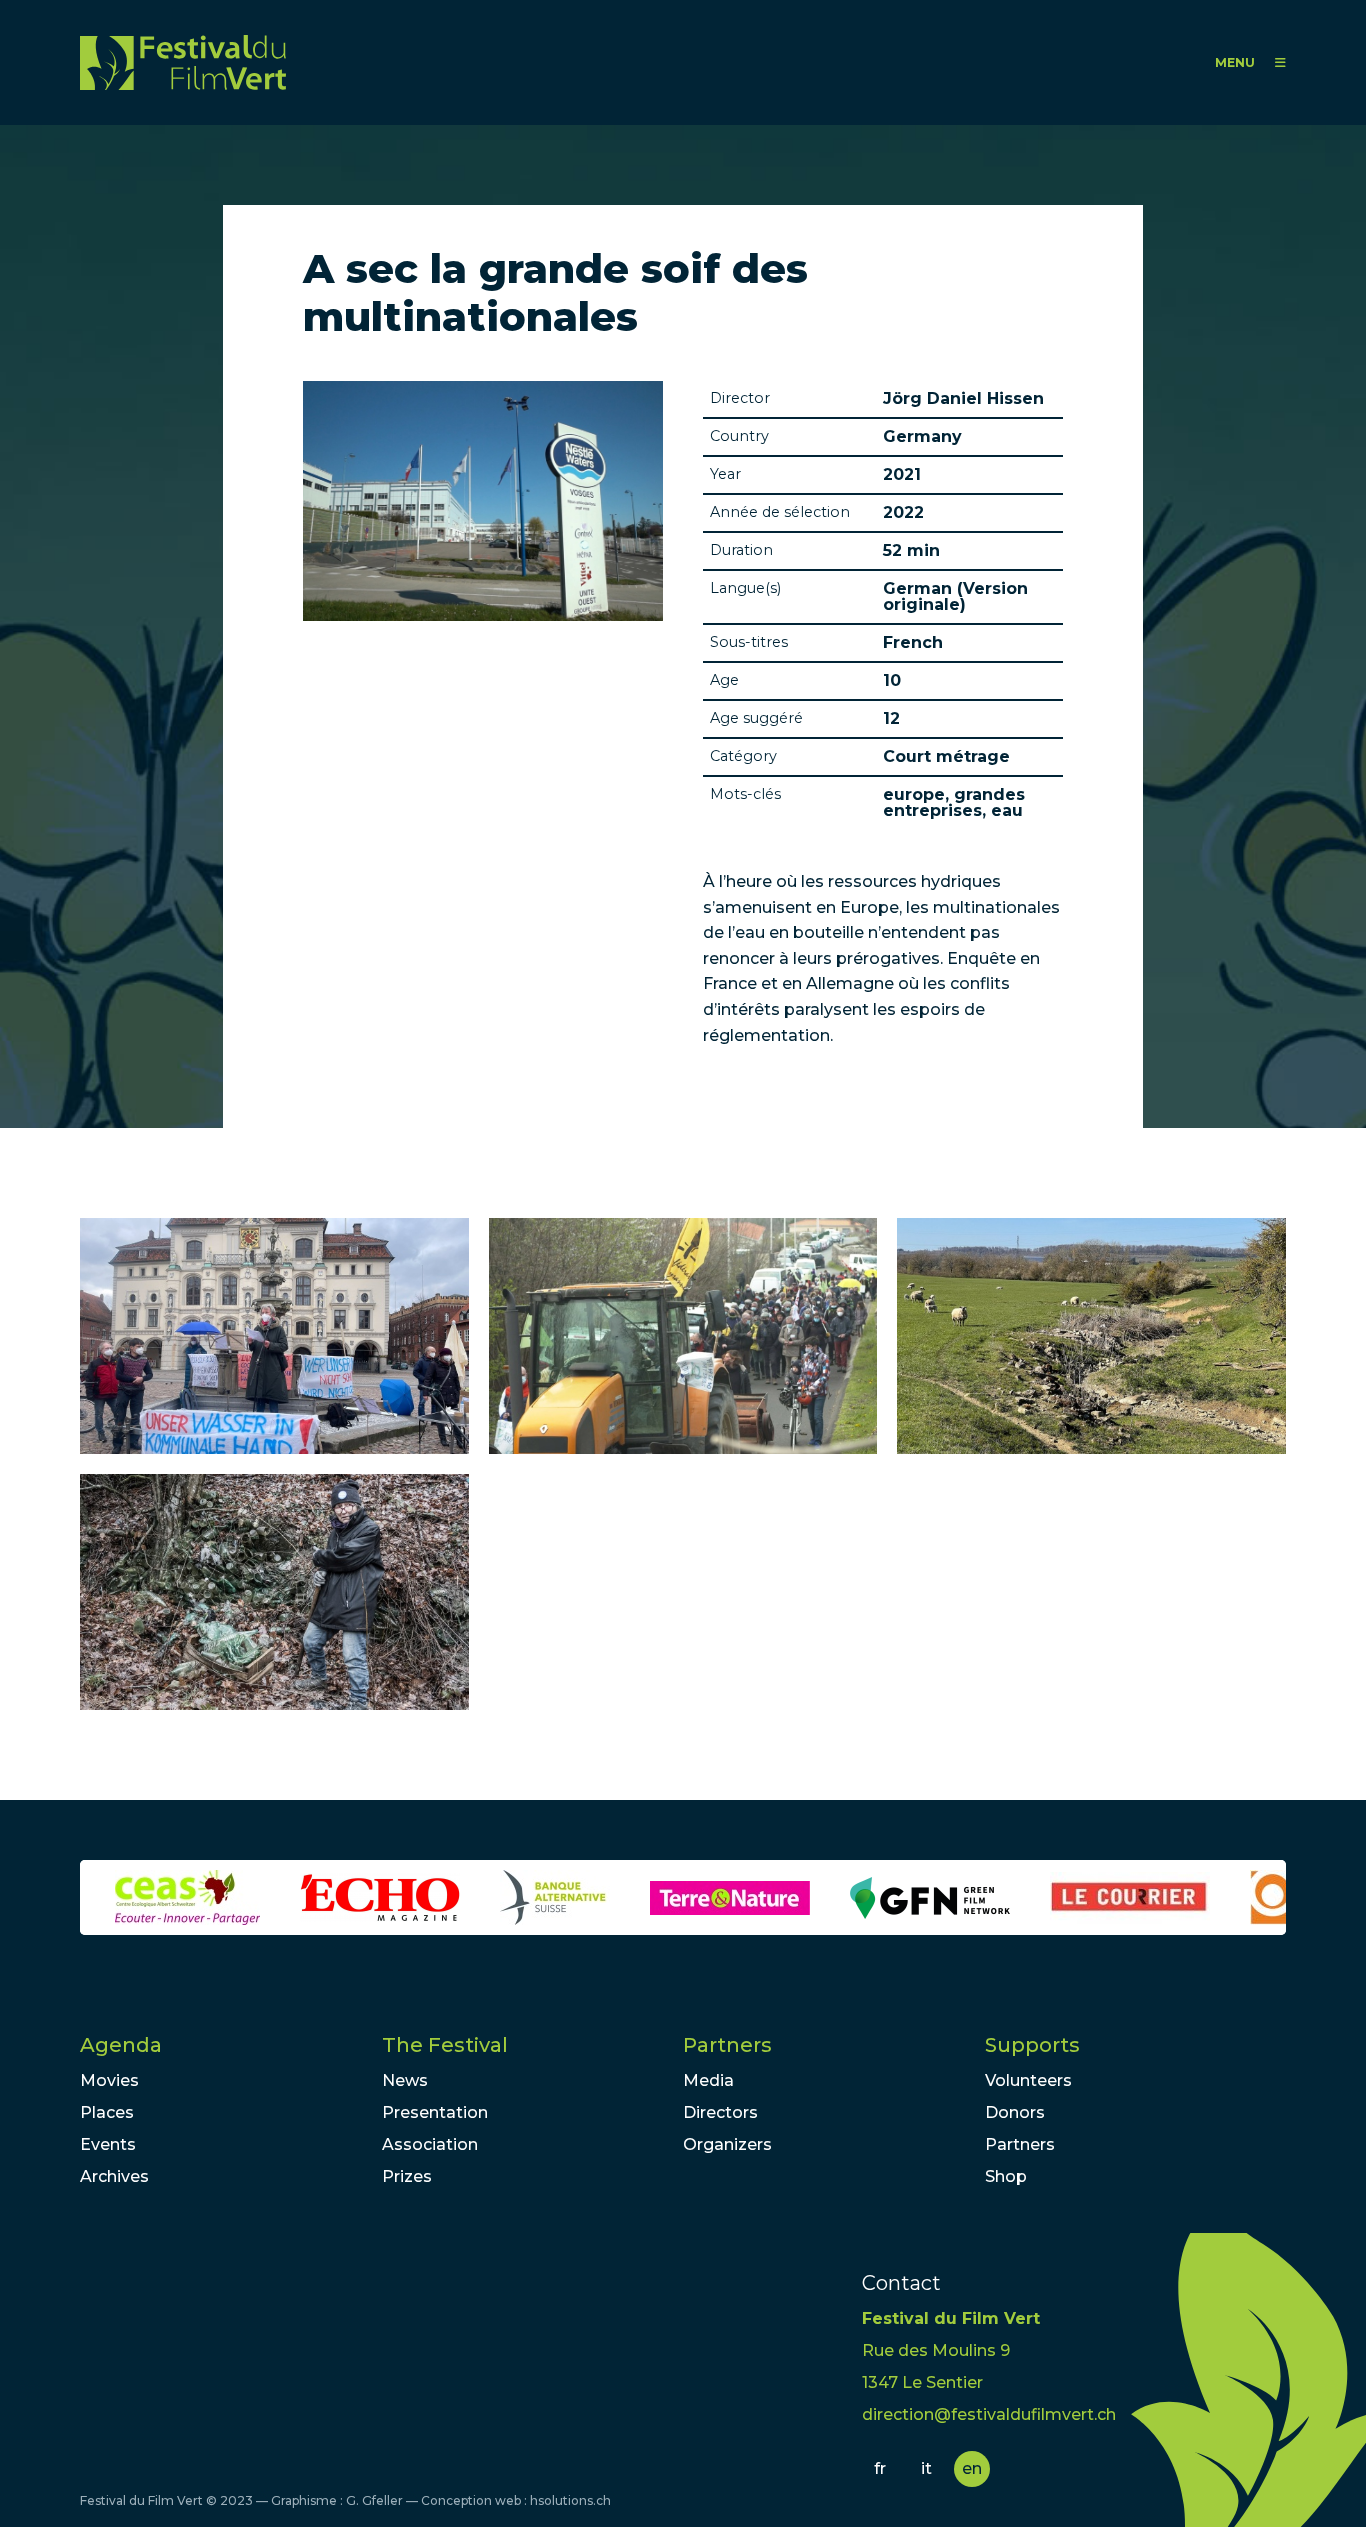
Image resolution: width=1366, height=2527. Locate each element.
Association (430, 2144)
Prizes (407, 2176)
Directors (720, 2112)
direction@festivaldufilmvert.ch (989, 2414)
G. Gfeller (374, 2500)
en (972, 2468)
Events (108, 2144)
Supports (1032, 2045)
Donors (1015, 2112)
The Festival (445, 2045)
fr (880, 2468)
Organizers (727, 2144)
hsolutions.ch (570, 2500)
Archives (114, 2176)
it (926, 2468)
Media (708, 2080)
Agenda (121, 2045)
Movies (109, 2080)
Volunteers (1028, 2080)
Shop (1006, 2176)
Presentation (435, 2112)
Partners (727, 2045)
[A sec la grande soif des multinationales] (274, 1336)
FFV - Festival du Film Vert (183, 62)
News (405, 2080)
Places (107, 2112)
